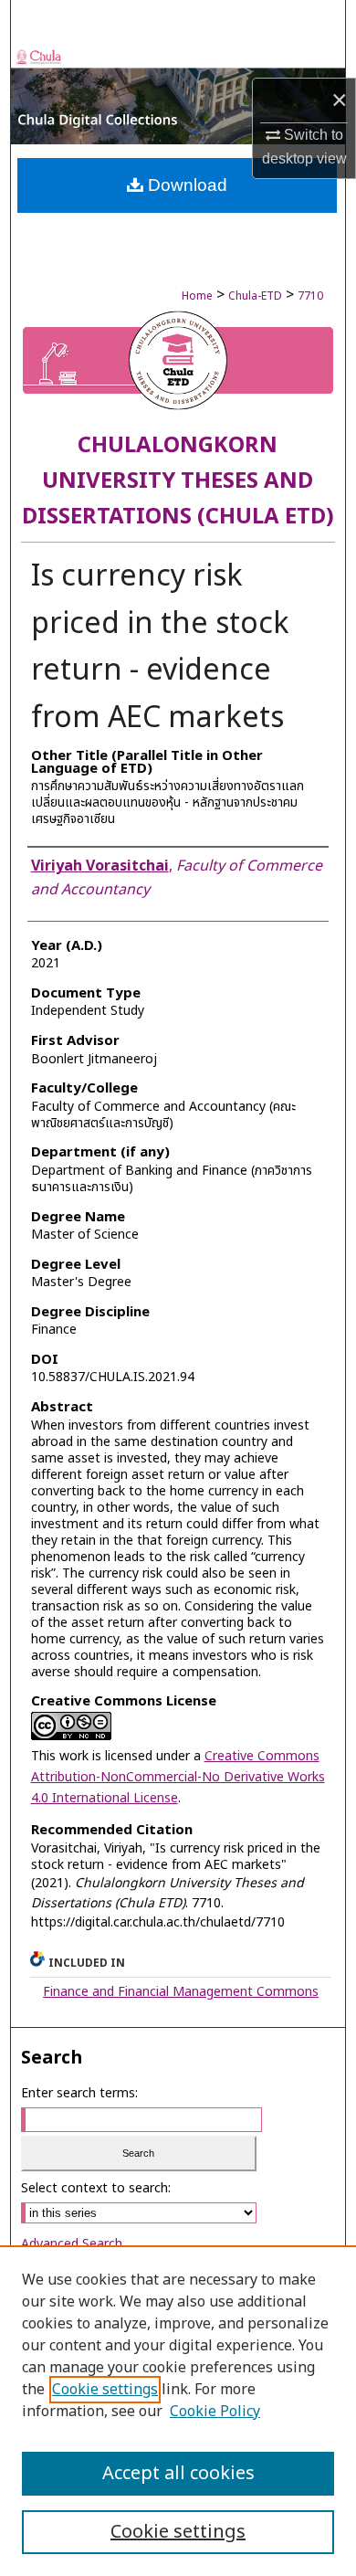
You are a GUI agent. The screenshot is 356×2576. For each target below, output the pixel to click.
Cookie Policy (215, 2412)
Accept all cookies (178, 2474)
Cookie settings (105, 2390)
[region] (178, 2411)
